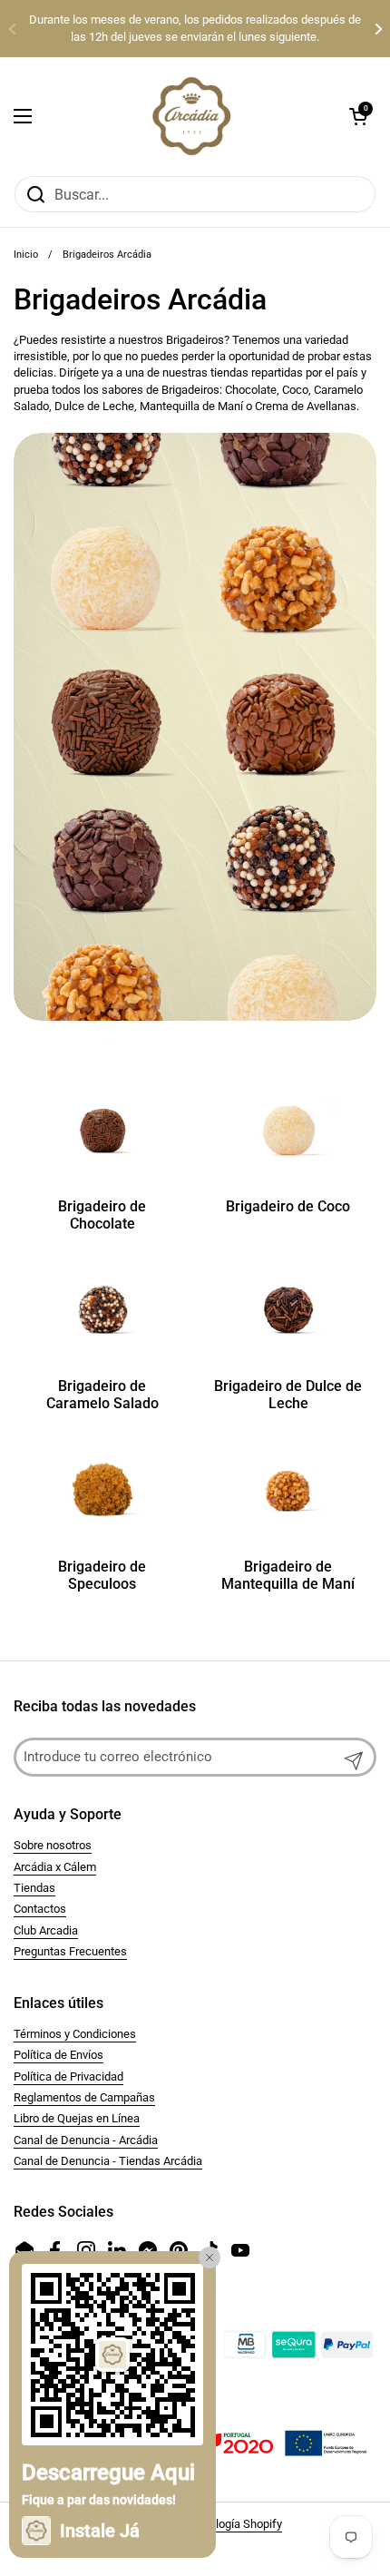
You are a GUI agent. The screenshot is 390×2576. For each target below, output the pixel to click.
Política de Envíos (58, 2055)
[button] (358, 116)
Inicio (26, 255)
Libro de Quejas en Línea (77, 2118)
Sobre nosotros (53, 1845)
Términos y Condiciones (75, 2034)
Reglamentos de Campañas (84, 2097)
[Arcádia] (190, 116)
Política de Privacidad (68, 2076)
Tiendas (34, 1888)
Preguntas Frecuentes (70, 1951)
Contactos (40, 1909)
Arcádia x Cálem (55, 1867)
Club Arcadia (46, 1930)
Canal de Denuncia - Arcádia (86, 2140)
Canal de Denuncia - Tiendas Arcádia (108, 2161)
